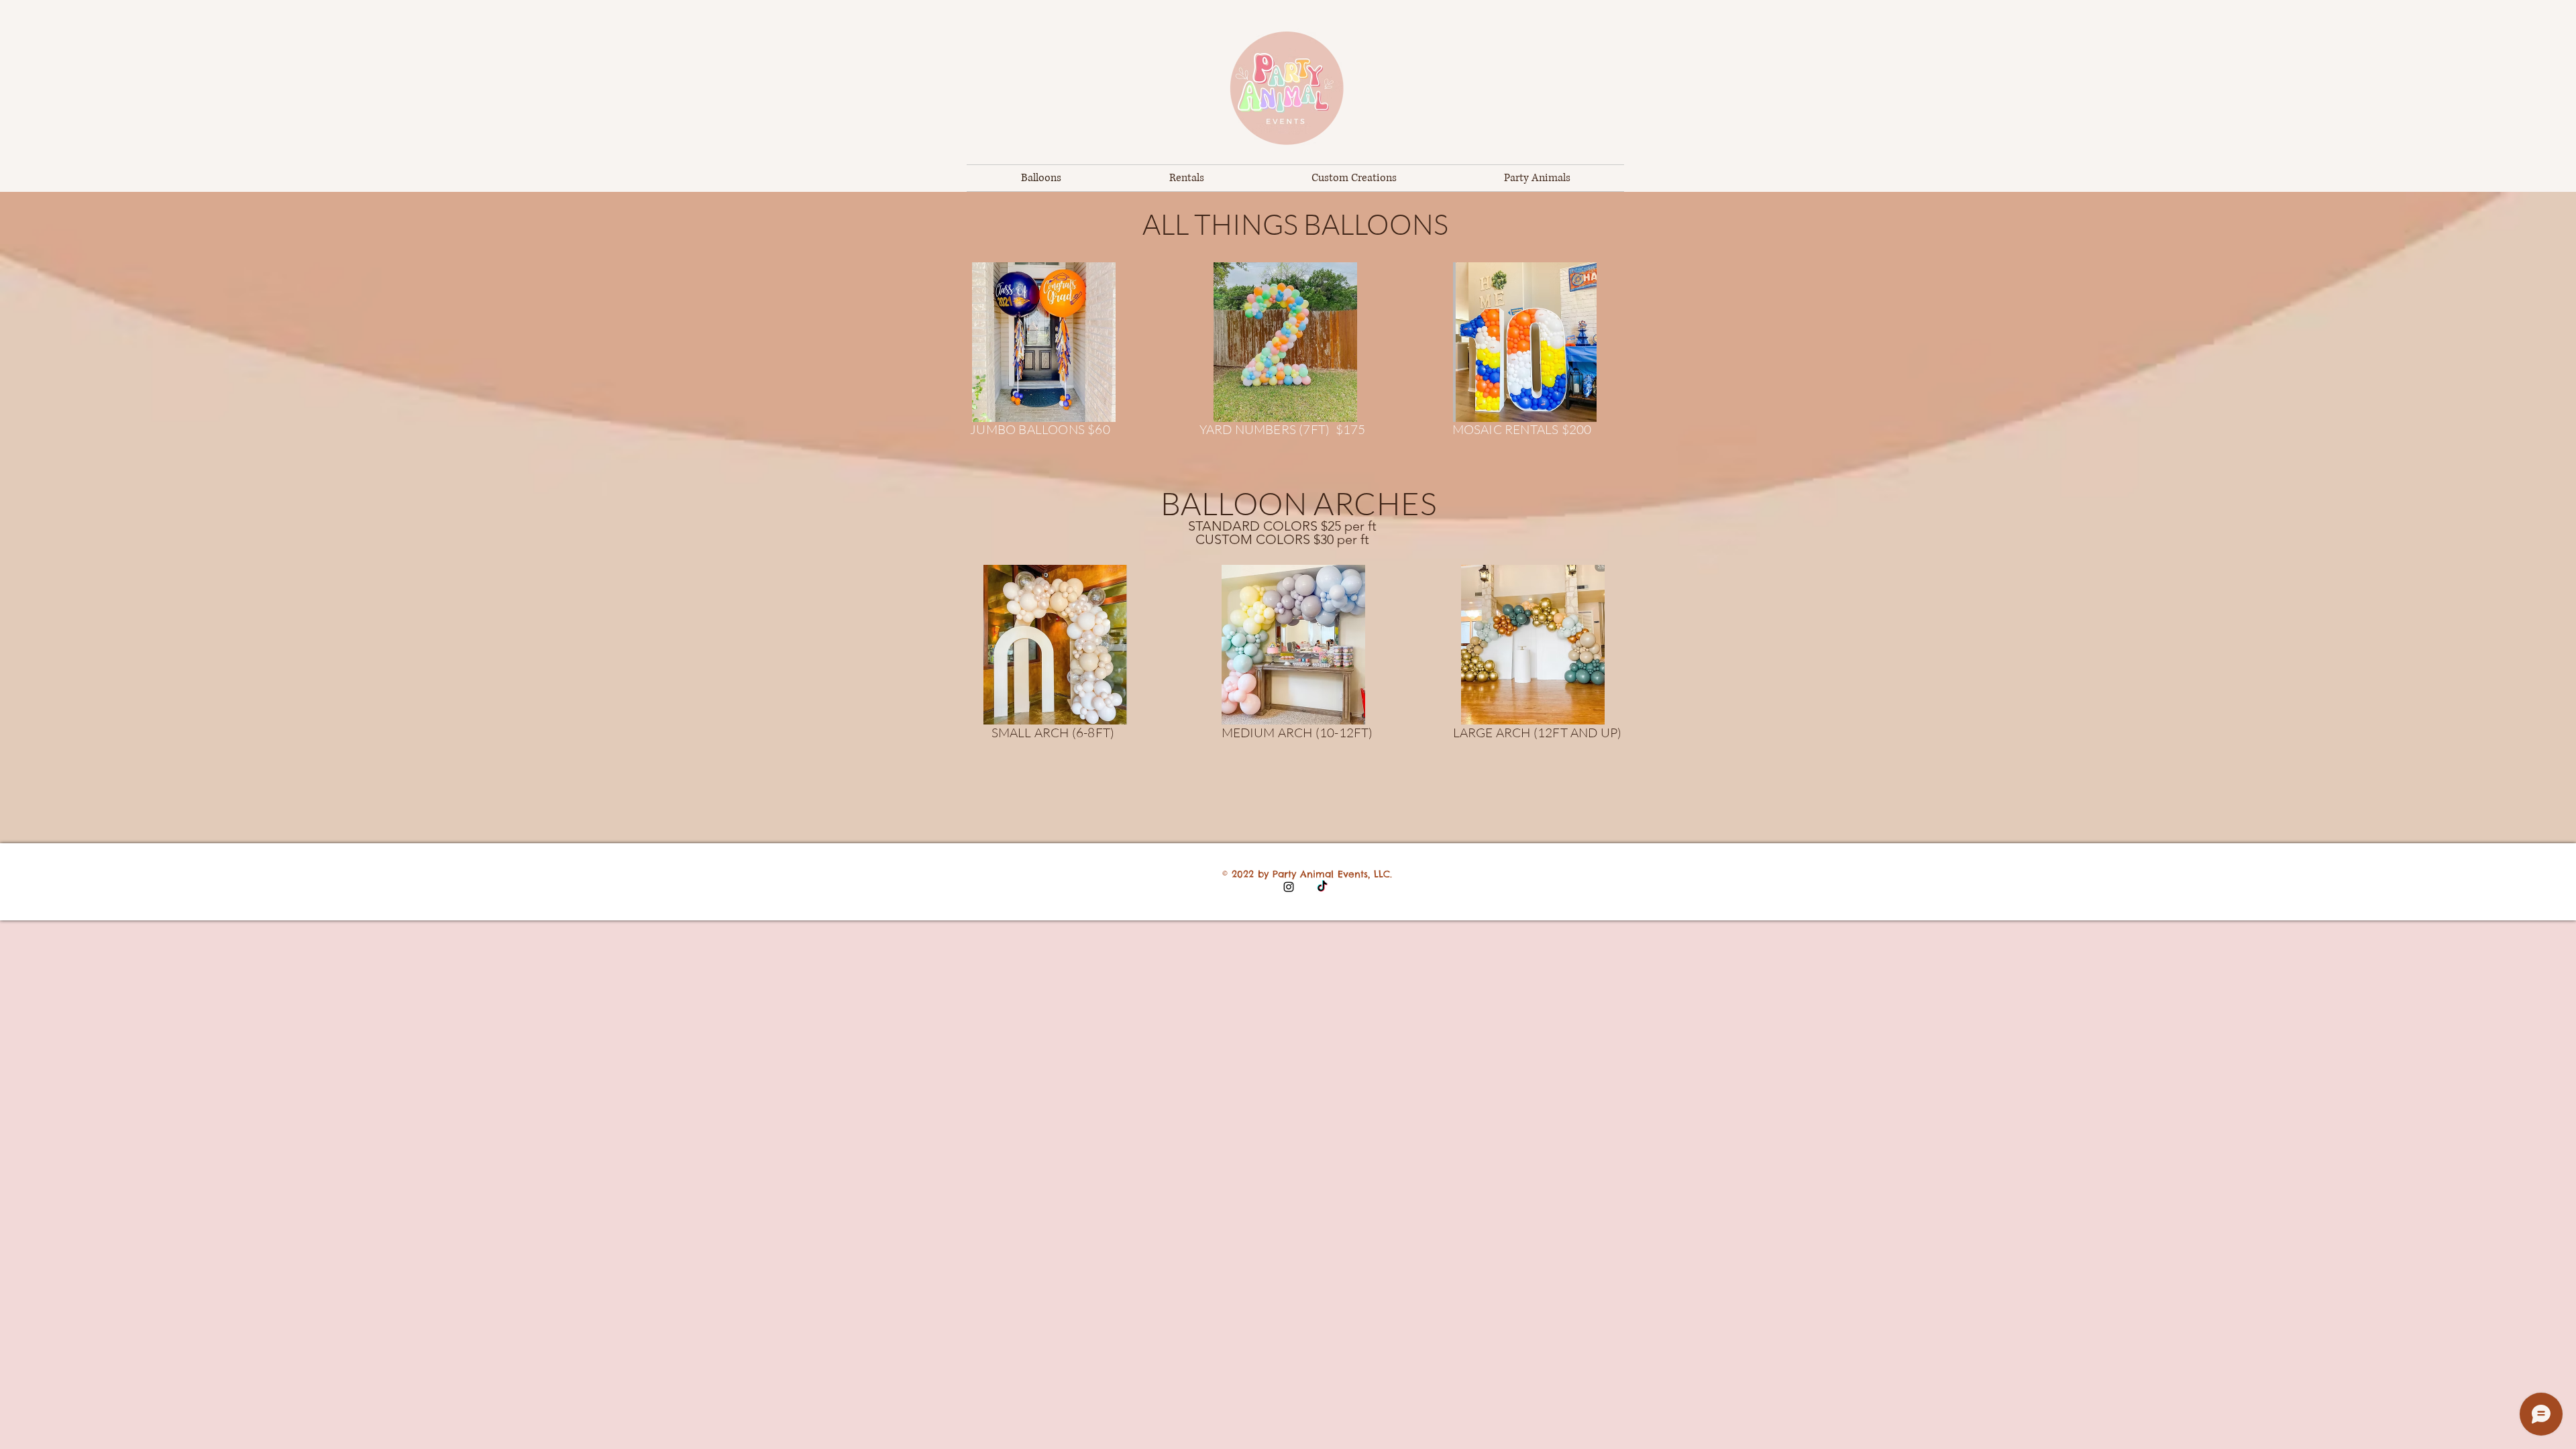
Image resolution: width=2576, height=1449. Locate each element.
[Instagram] (1289, 887)
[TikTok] (1322, 887)
